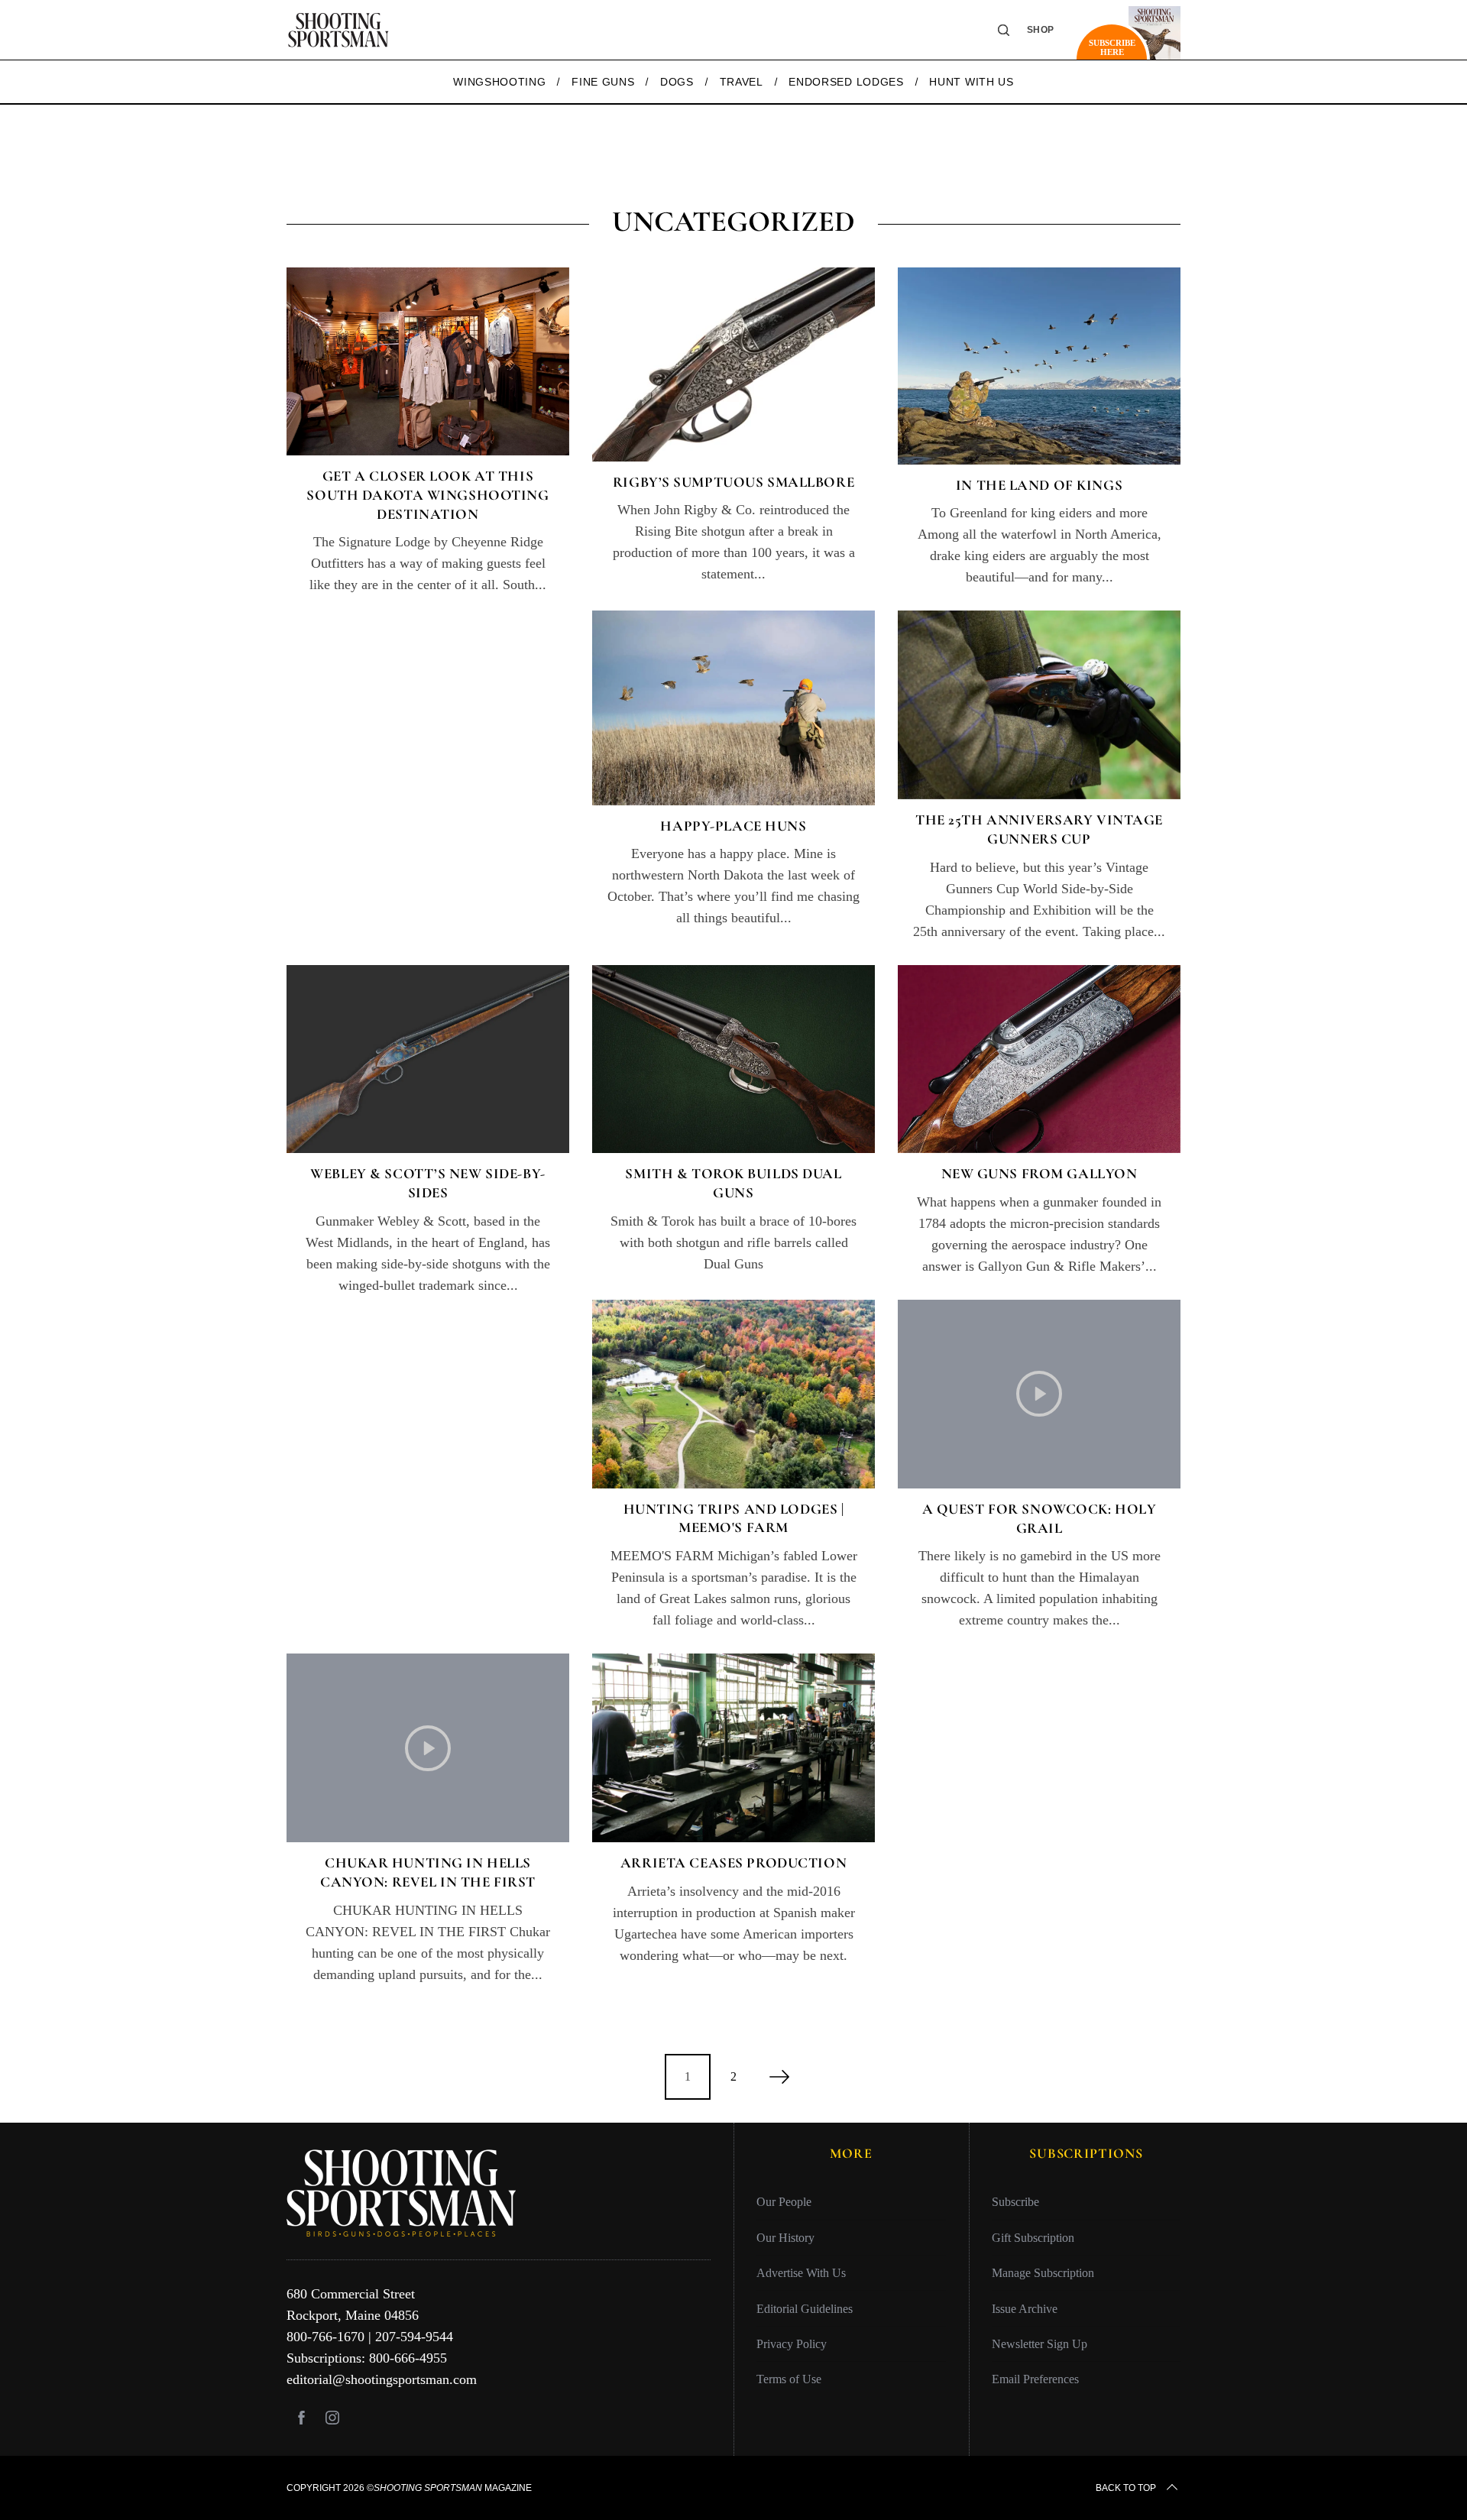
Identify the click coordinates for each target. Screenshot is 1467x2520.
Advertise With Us (801, 2273)
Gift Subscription (1033, 2238)
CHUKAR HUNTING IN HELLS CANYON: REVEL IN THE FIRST (428, 1872)
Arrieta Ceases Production (733, 1862)
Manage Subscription (1043, 2273)
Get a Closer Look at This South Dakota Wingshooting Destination (427, 494)
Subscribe (1015, 2202)
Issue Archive (1025, 2309)
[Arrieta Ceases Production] (733, 1748)
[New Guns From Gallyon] (1039, 1059)
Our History (785, 2238)
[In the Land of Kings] (1039, 366)
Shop (1041, 30)
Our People (784, 2202)
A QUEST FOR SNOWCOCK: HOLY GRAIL (1040, 1518)
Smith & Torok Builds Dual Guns (733, 1183)
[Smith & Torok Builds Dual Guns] (733, 1059)
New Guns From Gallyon (1040, 1173)
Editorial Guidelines (805, 2309)
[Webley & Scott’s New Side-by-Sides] (428, 1059)
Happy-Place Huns (733, 826)
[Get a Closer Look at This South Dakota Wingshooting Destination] (428, 362)
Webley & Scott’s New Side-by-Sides (428, 1183)
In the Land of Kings (1039, 485)
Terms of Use (789, 2379)
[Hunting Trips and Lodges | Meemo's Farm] (733, 1394)
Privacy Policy (792, 2344)
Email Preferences (1035, 2379)
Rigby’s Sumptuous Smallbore (733, 482)
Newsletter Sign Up (1040, 2344)
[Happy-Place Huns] (733, 708)
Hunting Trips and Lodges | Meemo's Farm (734, 1518)
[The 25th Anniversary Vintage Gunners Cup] (1039, 705)
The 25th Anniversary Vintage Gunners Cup (1039, 829)
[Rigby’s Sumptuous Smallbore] (733, 364)
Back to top (1126, 2488)
